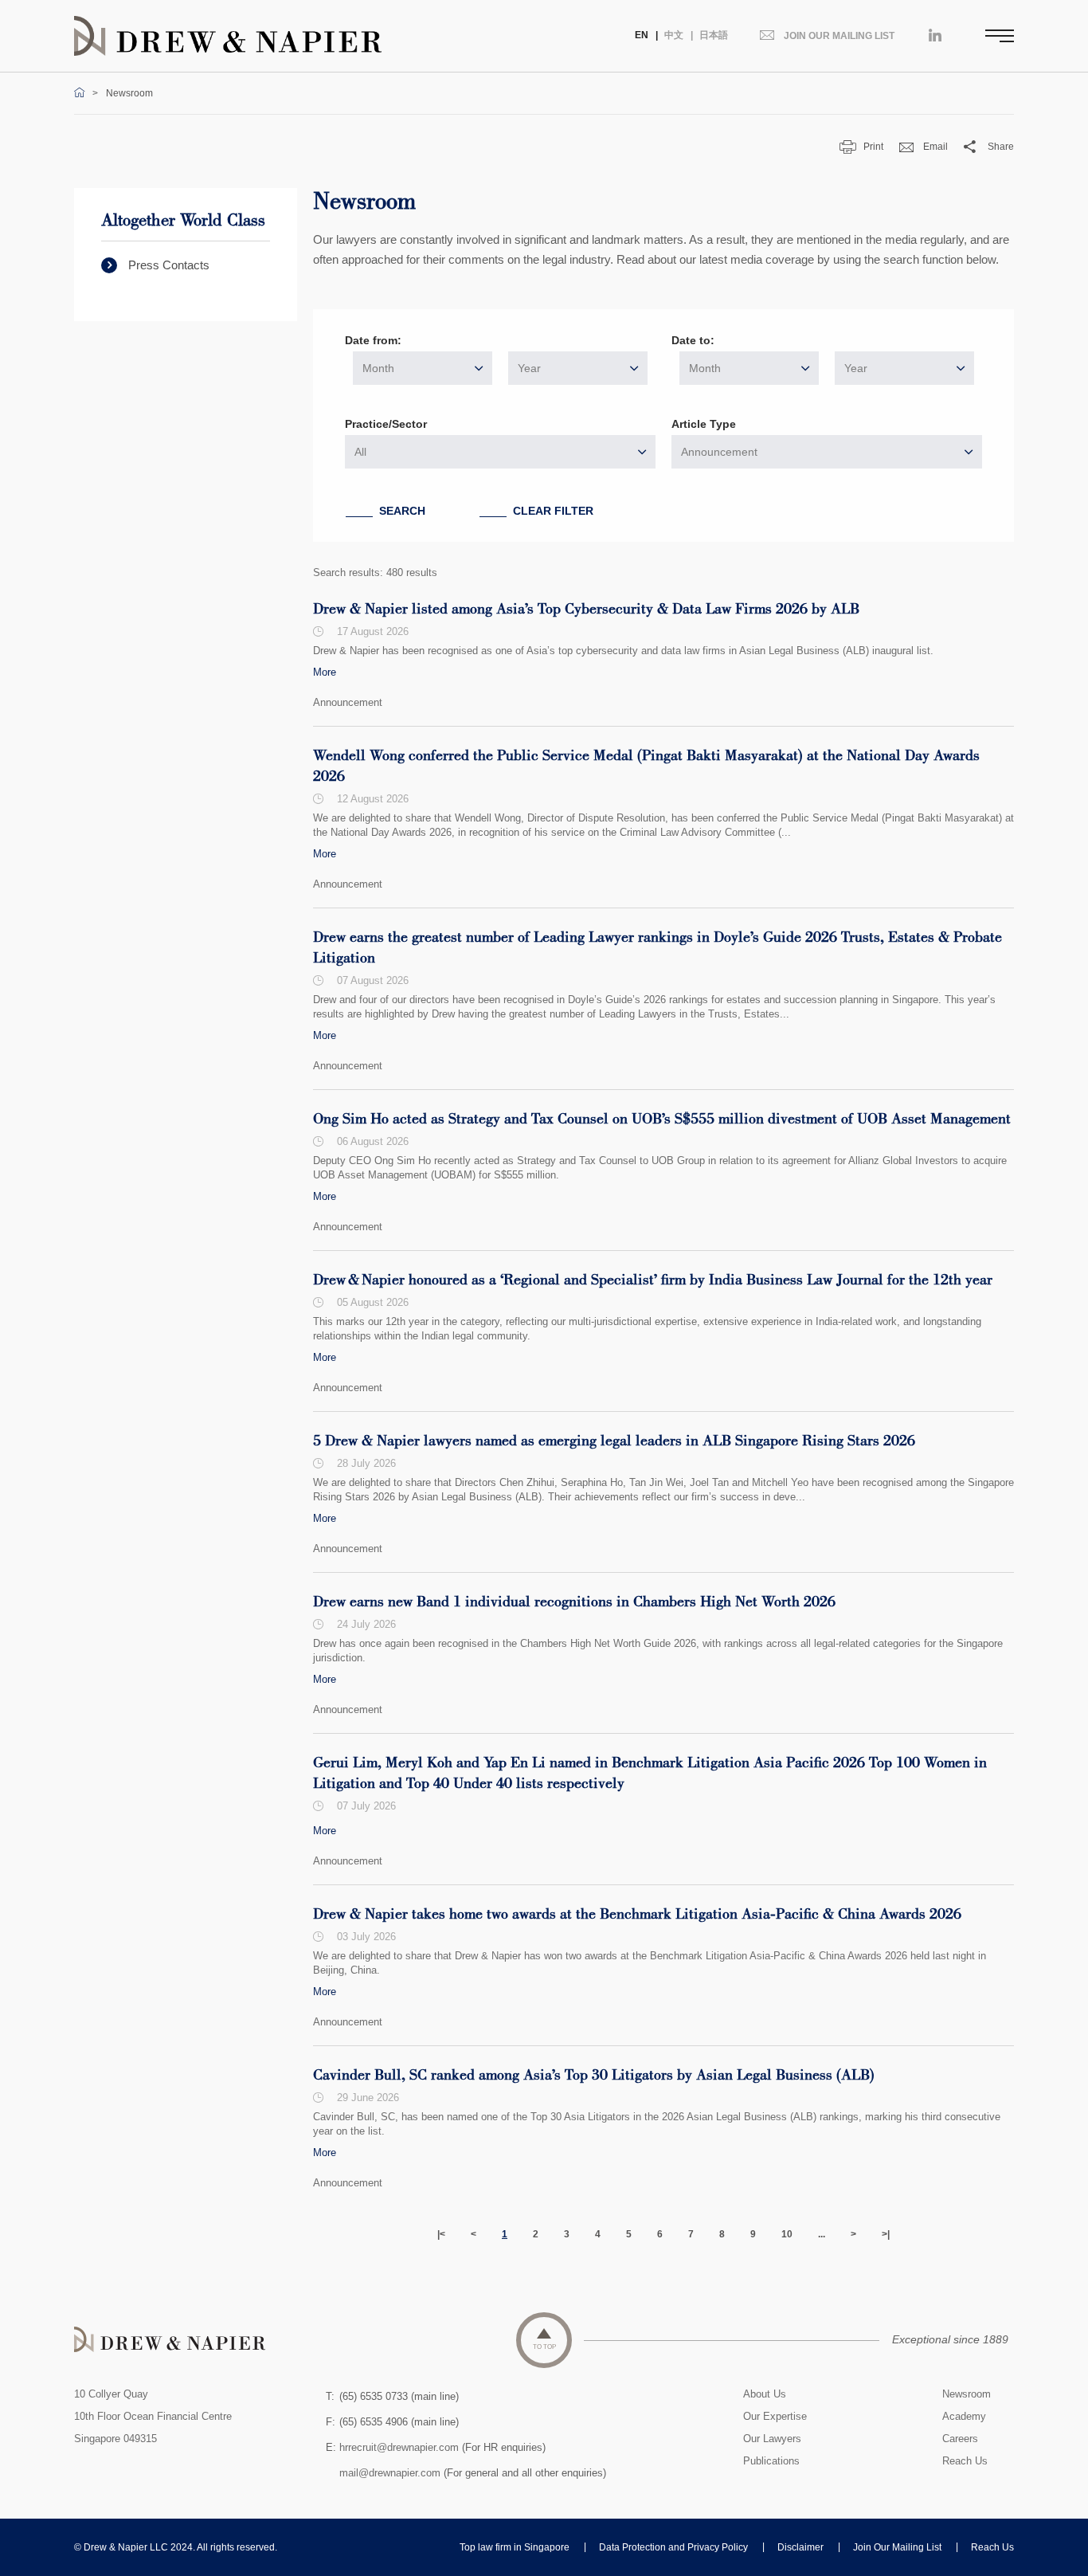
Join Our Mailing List (897, 2547)
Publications (771, 2461)
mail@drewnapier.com (390, 2473)
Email (935, 147)
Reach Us (965, 2461)
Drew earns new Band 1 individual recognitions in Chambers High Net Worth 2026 (574, 1602)
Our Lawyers (772, 2439)
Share (1001, 147)
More (325, 672)
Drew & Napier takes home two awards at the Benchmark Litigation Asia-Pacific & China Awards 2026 (637, 1915)
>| (886, 2234)
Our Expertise (775, 2416)
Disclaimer (800, 2547)
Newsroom (967, 2394)
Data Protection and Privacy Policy (673, 2547)
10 (787, 2234)
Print (873, 147)
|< (441, 2234)
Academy (964, 2416)
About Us (765, 2394)
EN (642, 35)
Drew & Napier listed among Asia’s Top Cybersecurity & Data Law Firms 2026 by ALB (586, 610)
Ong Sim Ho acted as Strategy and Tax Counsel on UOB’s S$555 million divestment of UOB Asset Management (662, 1119)
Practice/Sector (386, 424)
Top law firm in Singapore (515, 2547)
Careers (960, 2439)
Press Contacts (169, 265)
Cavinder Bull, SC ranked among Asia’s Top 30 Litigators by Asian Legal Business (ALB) (594, 2076)
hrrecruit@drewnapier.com (399, 2447)
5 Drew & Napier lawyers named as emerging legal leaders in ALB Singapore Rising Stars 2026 (614, 1441)
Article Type (704, 424)
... (822, 2234)
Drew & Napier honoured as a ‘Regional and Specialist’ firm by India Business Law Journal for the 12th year (653, 1280)
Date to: (693, 340)
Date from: (373, 340)
